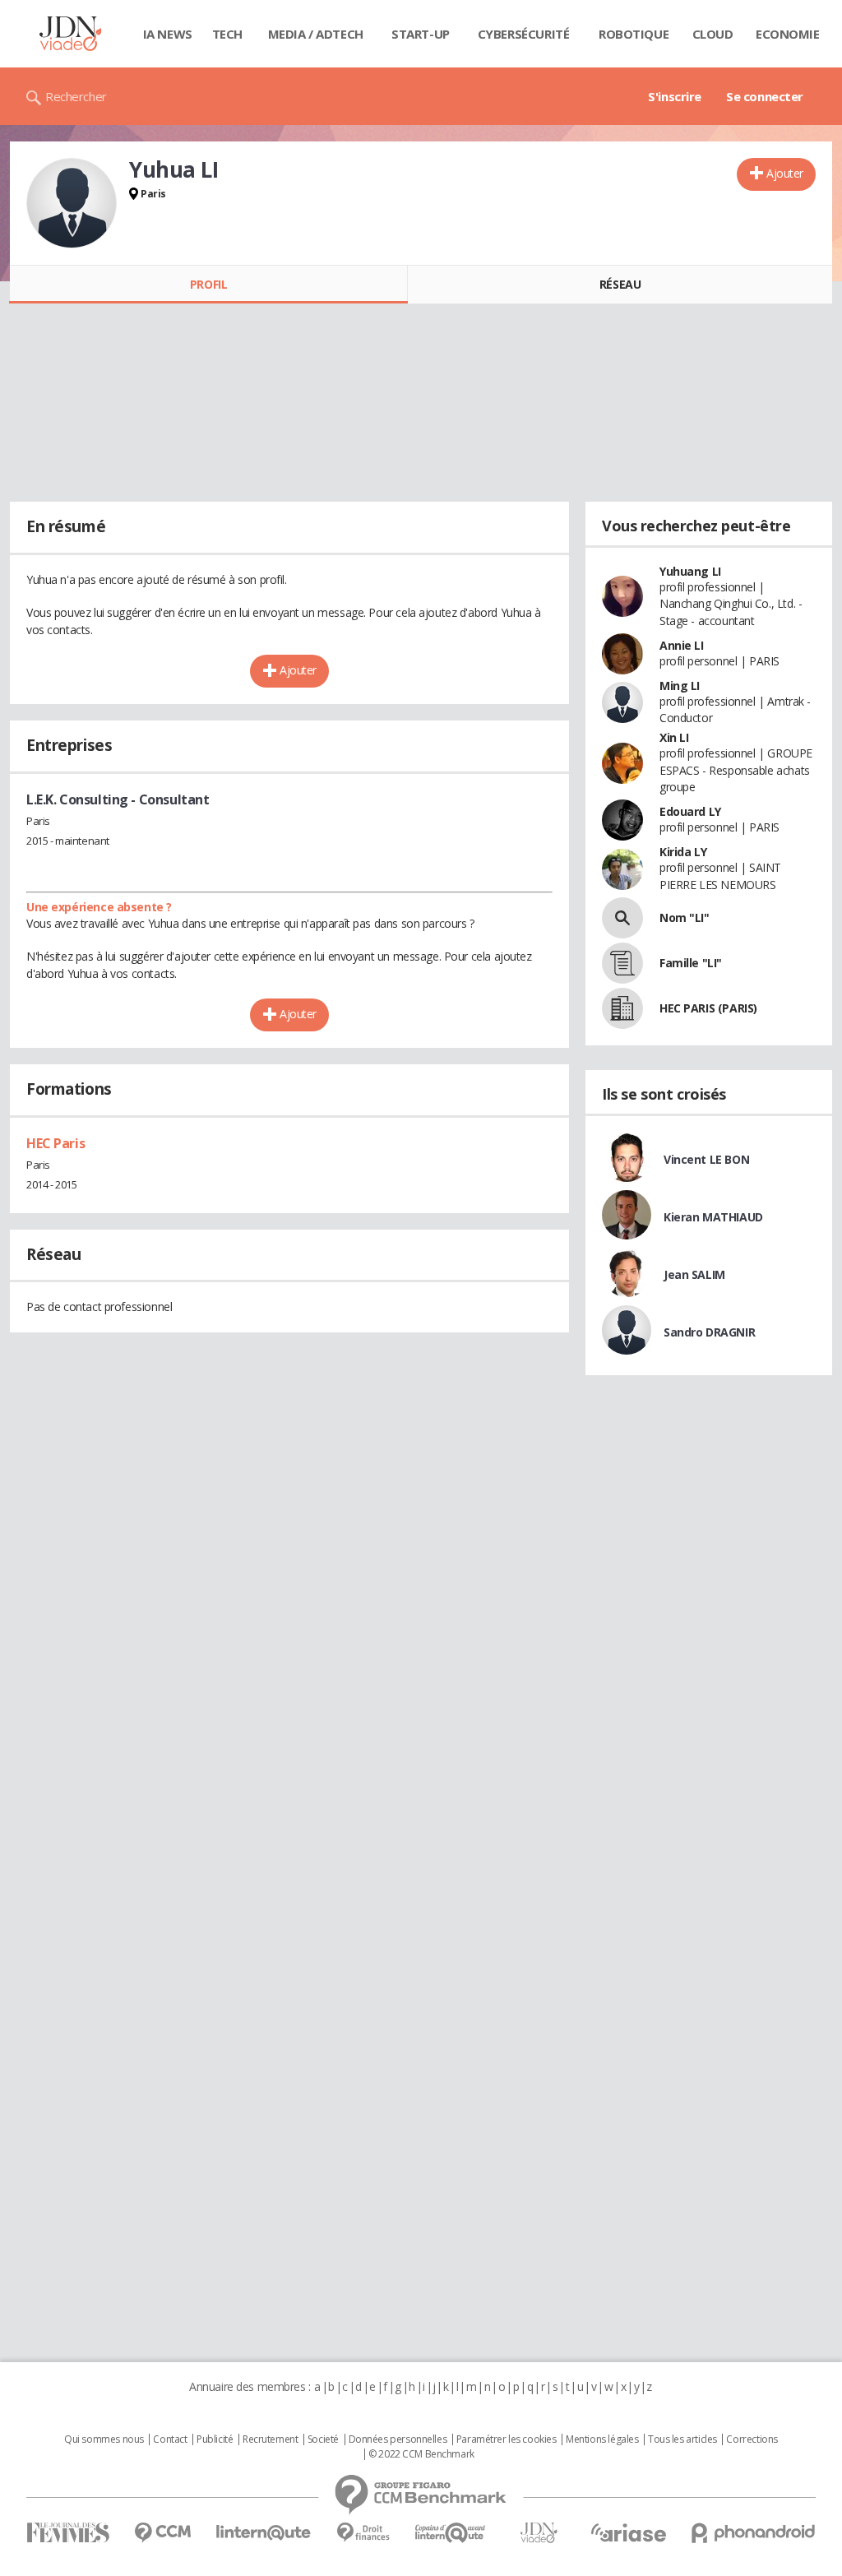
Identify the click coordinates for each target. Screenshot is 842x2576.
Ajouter (785, 173)
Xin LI (674, 737)
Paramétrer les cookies (507, 2439)
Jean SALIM (694, 1274)
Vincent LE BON (706, 1159)
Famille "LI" (691, 963)
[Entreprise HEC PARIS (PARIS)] (622, 1008)
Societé (323, 2439)
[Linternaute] (264, 2533)
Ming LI (680, 686)
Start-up (421, 34)
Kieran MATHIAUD (713, 1217)
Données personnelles (398, 2439)
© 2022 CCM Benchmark (421, 2454)
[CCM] (162, 2533)
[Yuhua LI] (72, 203)
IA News (168, 34)
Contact (170, 2439)
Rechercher (76, 96)
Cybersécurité (524, 34)
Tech (227, 34)
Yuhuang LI (690, 571)
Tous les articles (682, 2439)
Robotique (634, 34)
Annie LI (682, 645)
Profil (208, 284)
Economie (788, 34)
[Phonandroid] (754, 2533)
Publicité (215, 2439)
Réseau (620, 284)
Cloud (713, 34)
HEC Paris (56, 1143)
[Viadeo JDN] (539, 2533)
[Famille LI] (622, 963)
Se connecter (765, 96)
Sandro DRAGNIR (709, 1332)
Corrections (752, 2439)
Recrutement (270, 2439)
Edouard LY (690, 811)
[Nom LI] (622, 918)
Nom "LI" (685, 917)
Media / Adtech (316, 34)
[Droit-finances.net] (363, 2533)
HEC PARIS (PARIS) (708, 1008)
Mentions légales (602, 2439)
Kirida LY (683, 852)
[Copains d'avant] (451, 2533)
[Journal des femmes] (68, 2533)
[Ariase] (628, 2532)
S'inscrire (675, 96)
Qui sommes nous (104, 2439)
